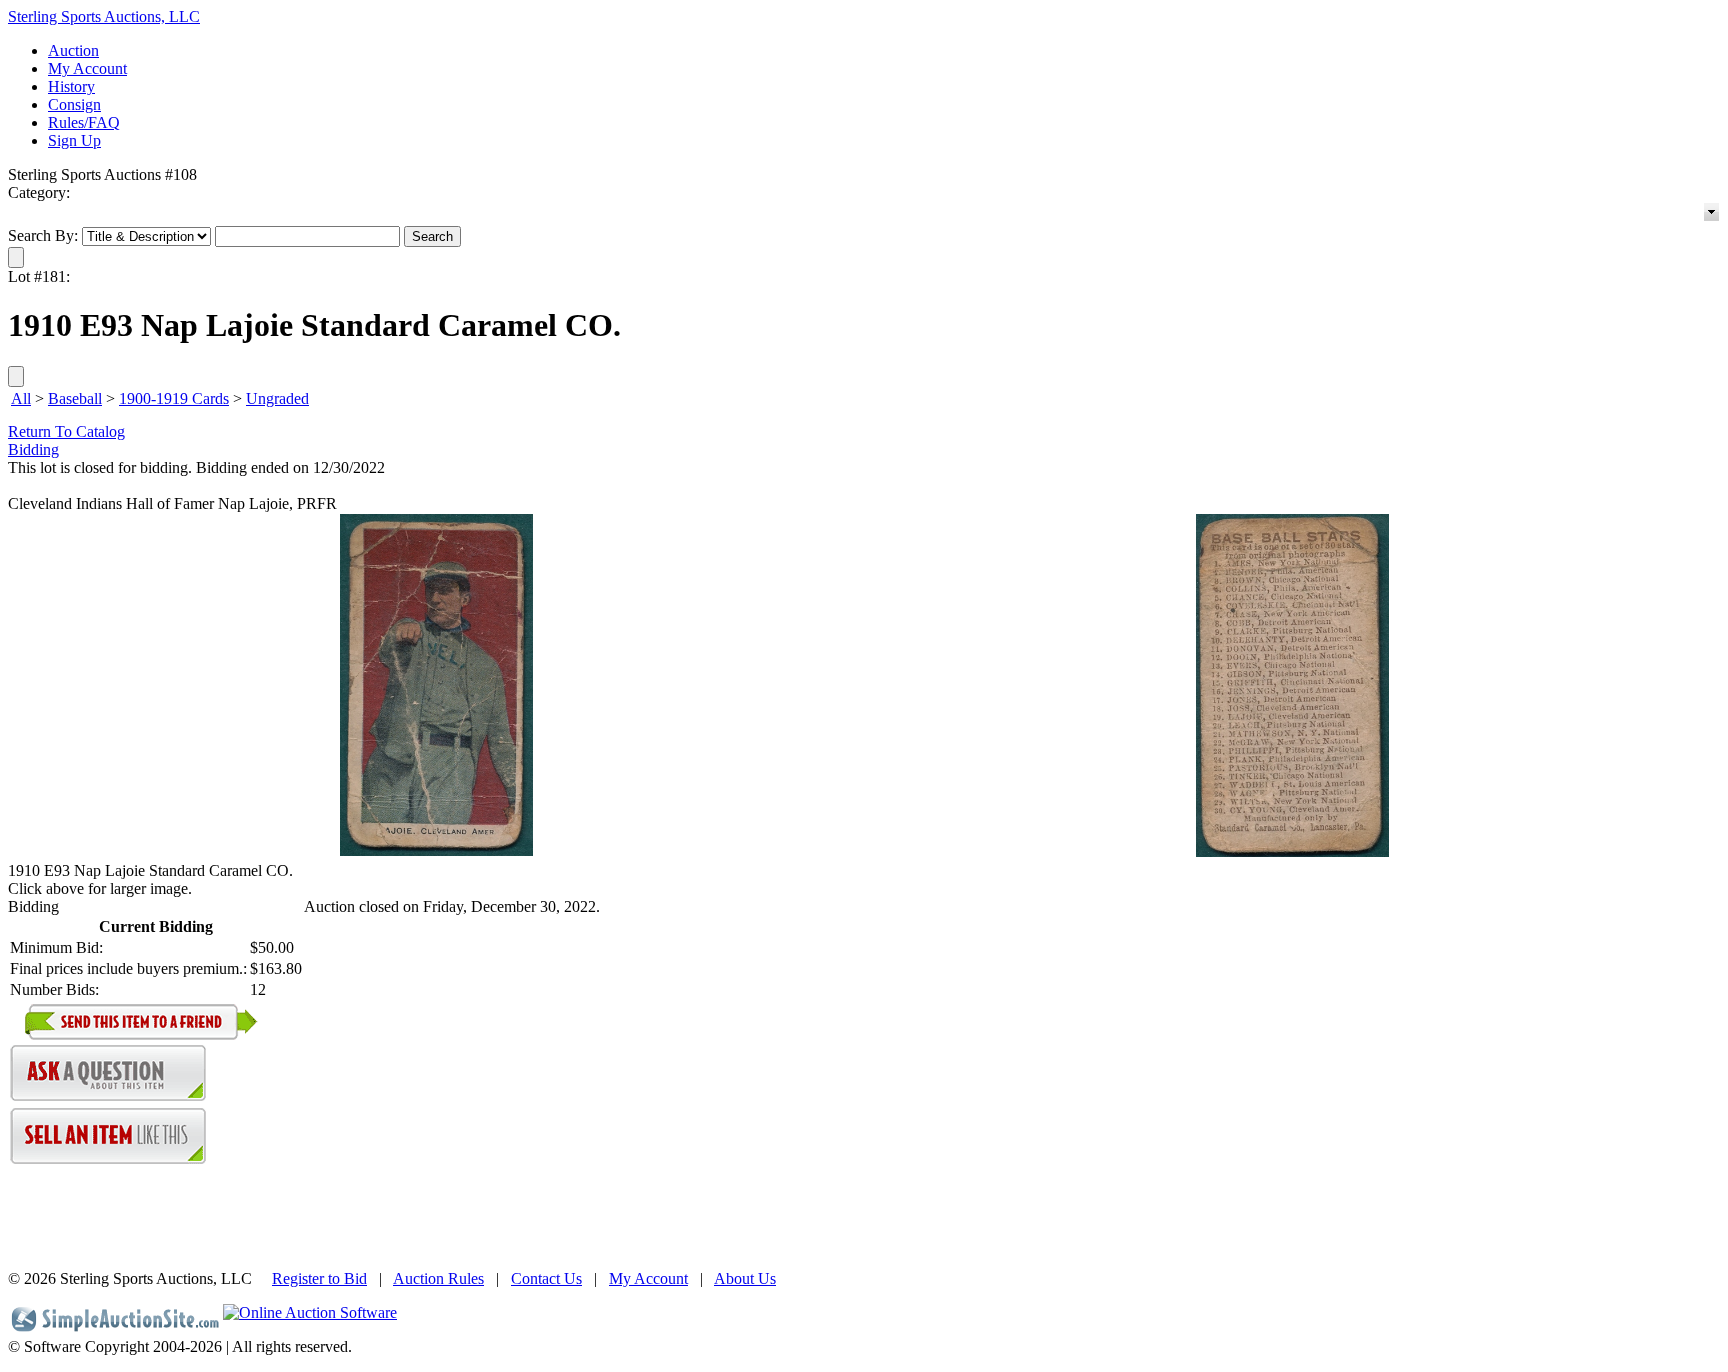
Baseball (75, 398)
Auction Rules (438, 1278)
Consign (74, 104)
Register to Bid (319, 1278)
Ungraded (277, 398)
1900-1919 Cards (174, 398)
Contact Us (546, 1278)
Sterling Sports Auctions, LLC (104, 16)
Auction (73, 50)
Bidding (33, 449)
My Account (87, 68)
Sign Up (74, 140)
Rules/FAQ (84, 122)
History (71, 86)
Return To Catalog (66, 431)
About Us (745, 1278)
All (21, 398)
